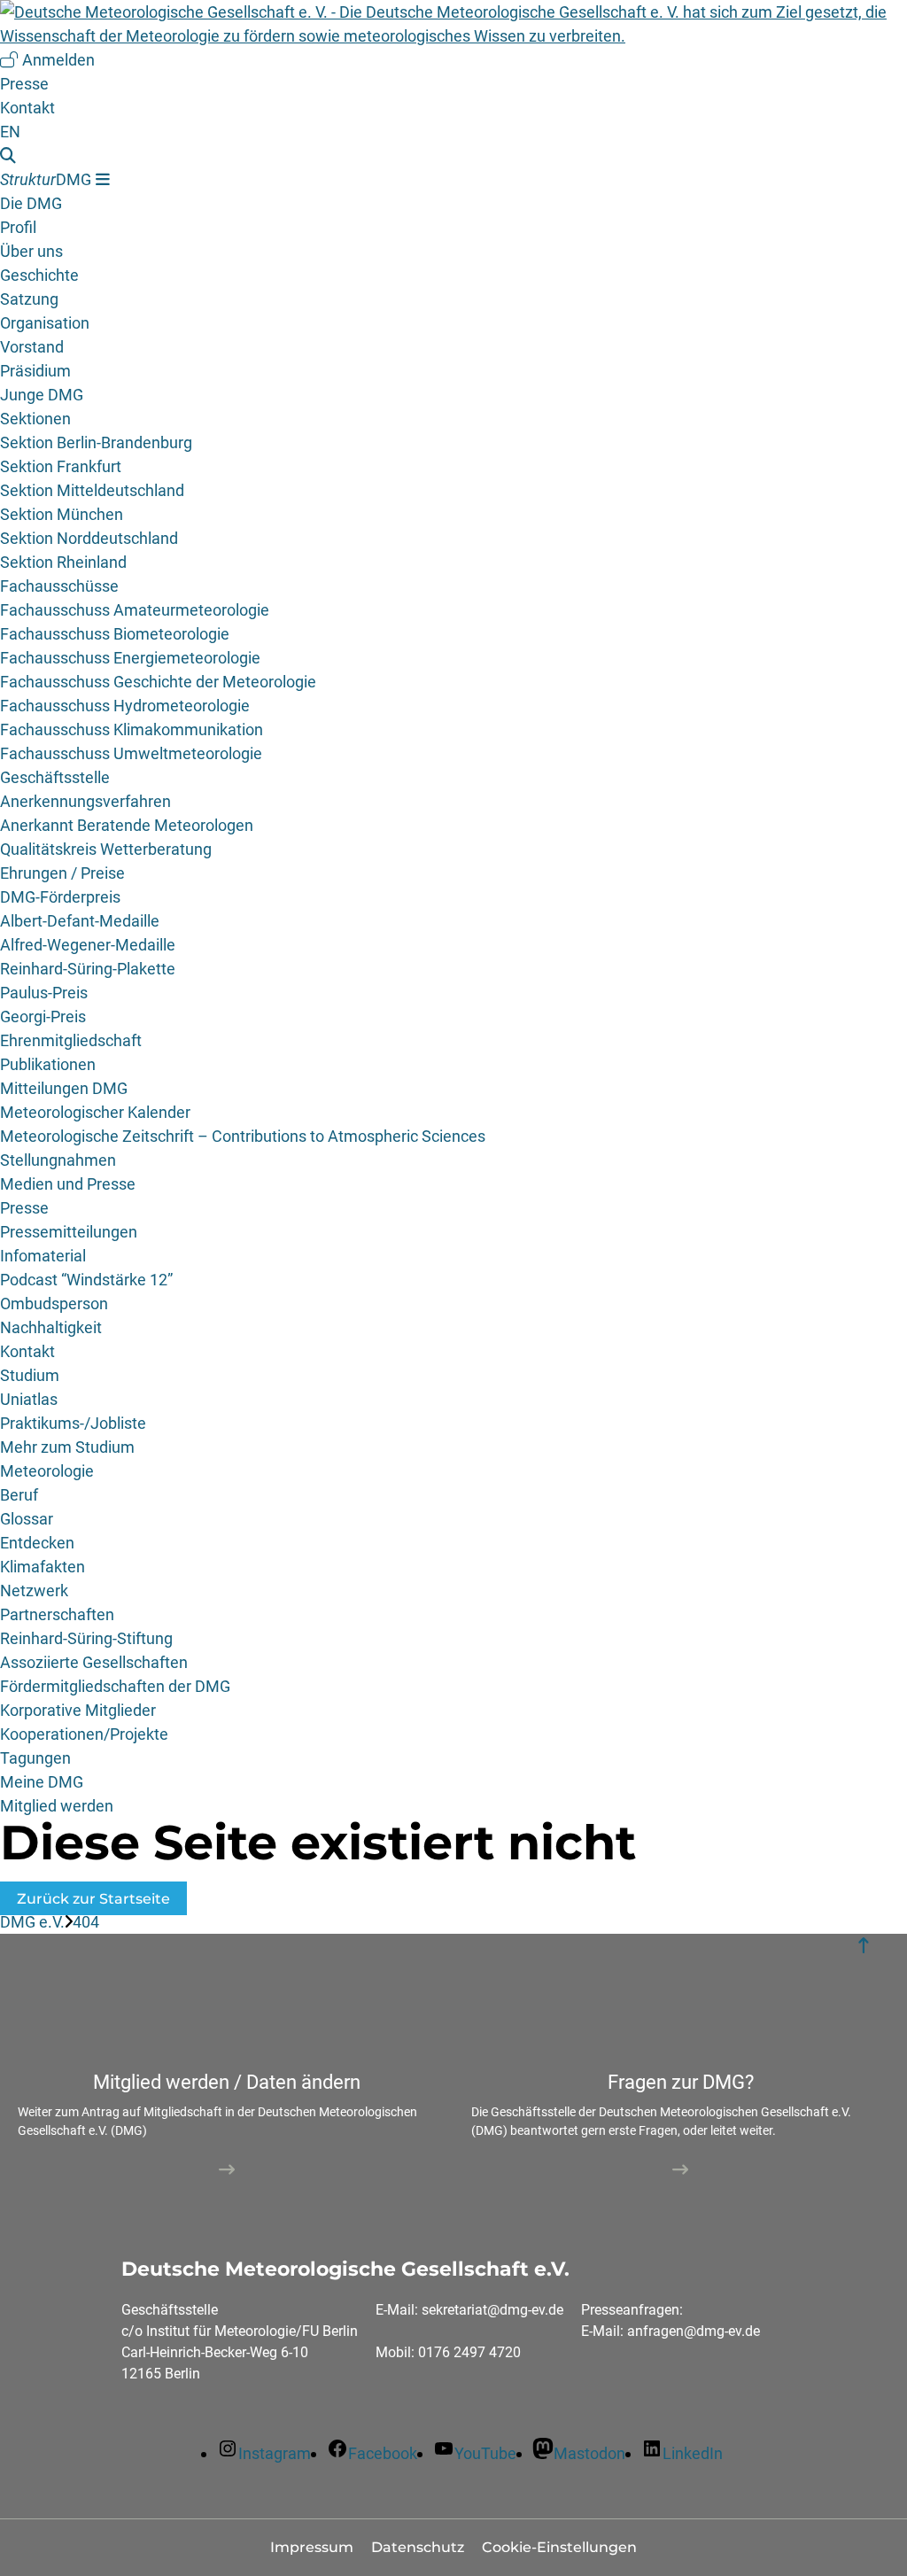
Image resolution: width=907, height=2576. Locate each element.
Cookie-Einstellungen (559, 2547)
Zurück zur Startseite (93, 1899)
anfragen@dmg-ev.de (694, 2331)
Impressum (312, 2547)
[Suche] (453, 155)
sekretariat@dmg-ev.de (492, 2310)
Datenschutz (418, 2547)
